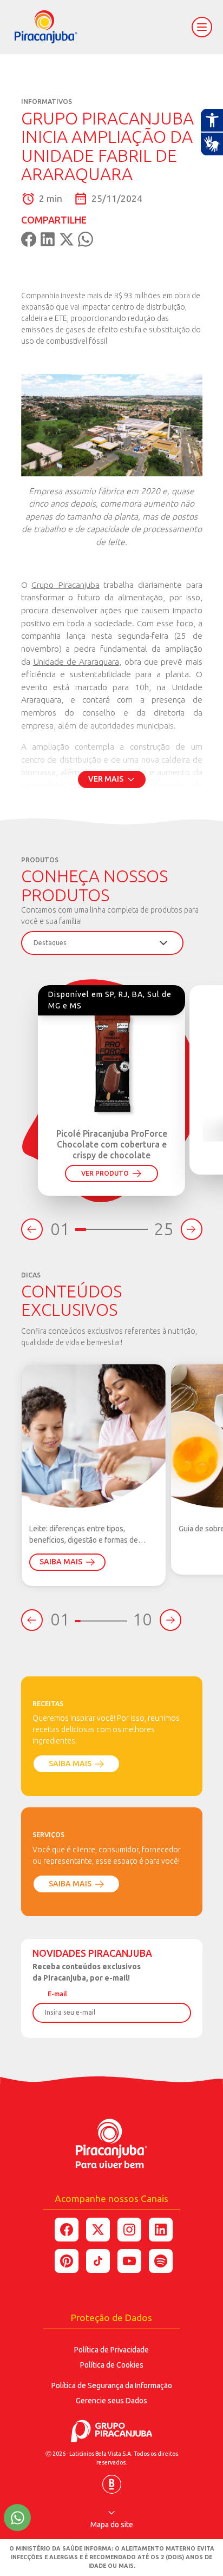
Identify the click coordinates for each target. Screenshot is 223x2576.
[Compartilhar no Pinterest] (67, 2261)
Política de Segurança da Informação (112, 2385)
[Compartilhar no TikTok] (98, 2261)
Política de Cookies (112, 2365)
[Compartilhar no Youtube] (129, 2261)
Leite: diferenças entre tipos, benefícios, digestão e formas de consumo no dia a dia (84, 1535)
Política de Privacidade (111, 2350)
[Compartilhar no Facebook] (67, 2230)
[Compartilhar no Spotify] (161, 2261)
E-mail (57, 1994)
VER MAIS (106, 779)
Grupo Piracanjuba (65, 585)
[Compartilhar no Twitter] (98, 2230)
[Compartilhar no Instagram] (129, 2230)
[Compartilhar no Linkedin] (161, 2230)
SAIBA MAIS (61, 1562)
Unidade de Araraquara (76, 661)
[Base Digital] (112, 2480)
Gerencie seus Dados (111, 2401)
